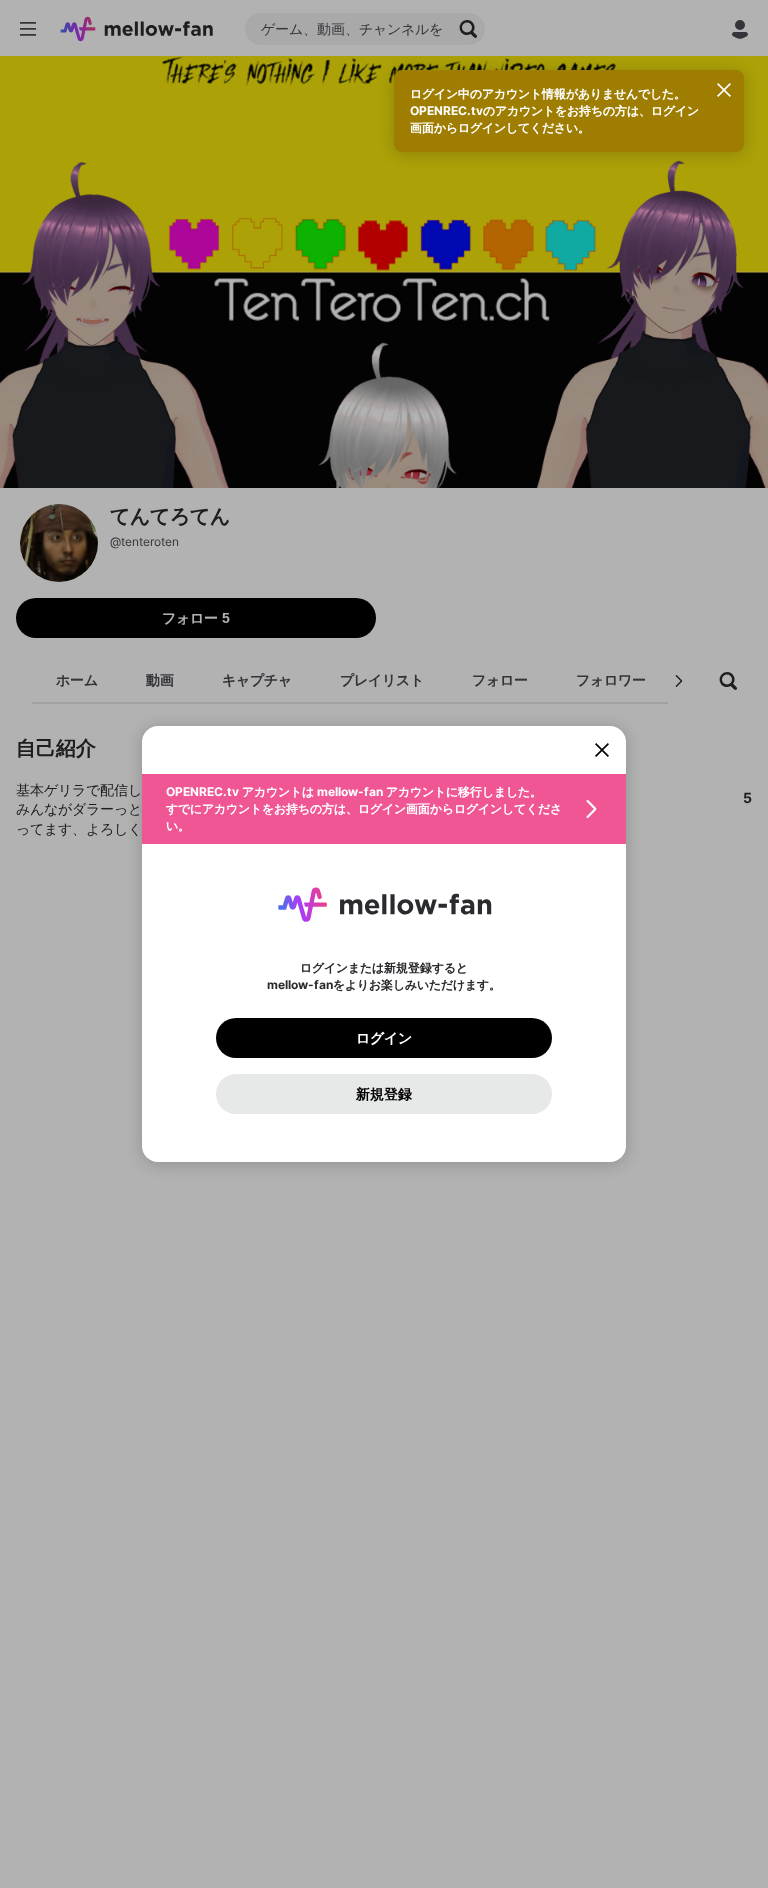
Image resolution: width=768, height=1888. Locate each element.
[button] (384, 809)
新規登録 (384, 1094)
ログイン (384, 1038)
